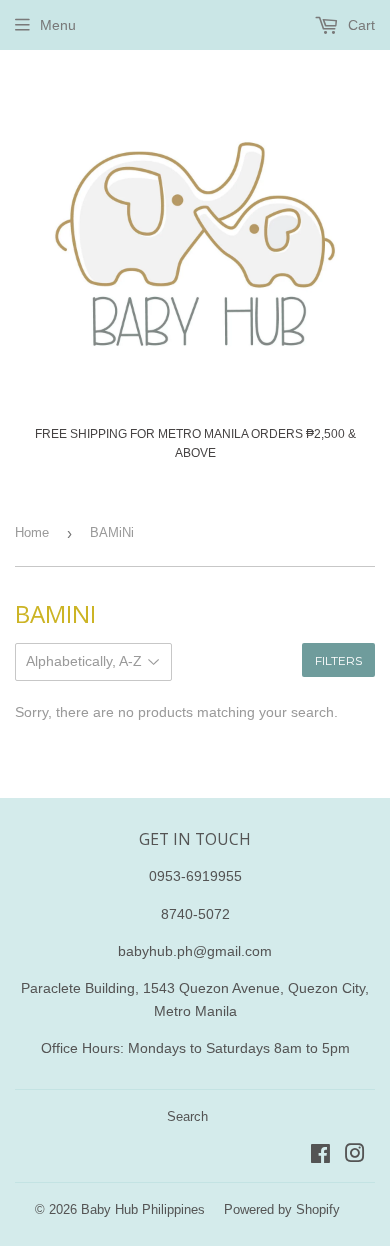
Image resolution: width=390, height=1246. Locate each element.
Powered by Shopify (282, 1209)
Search (187, 1116)
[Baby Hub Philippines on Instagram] (355, 1156)
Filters (338, 660)
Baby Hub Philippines (143, 1209)
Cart (359, 25)
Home (32, 532)
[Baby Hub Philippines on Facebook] (320, 1156)
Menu (58, 25)
